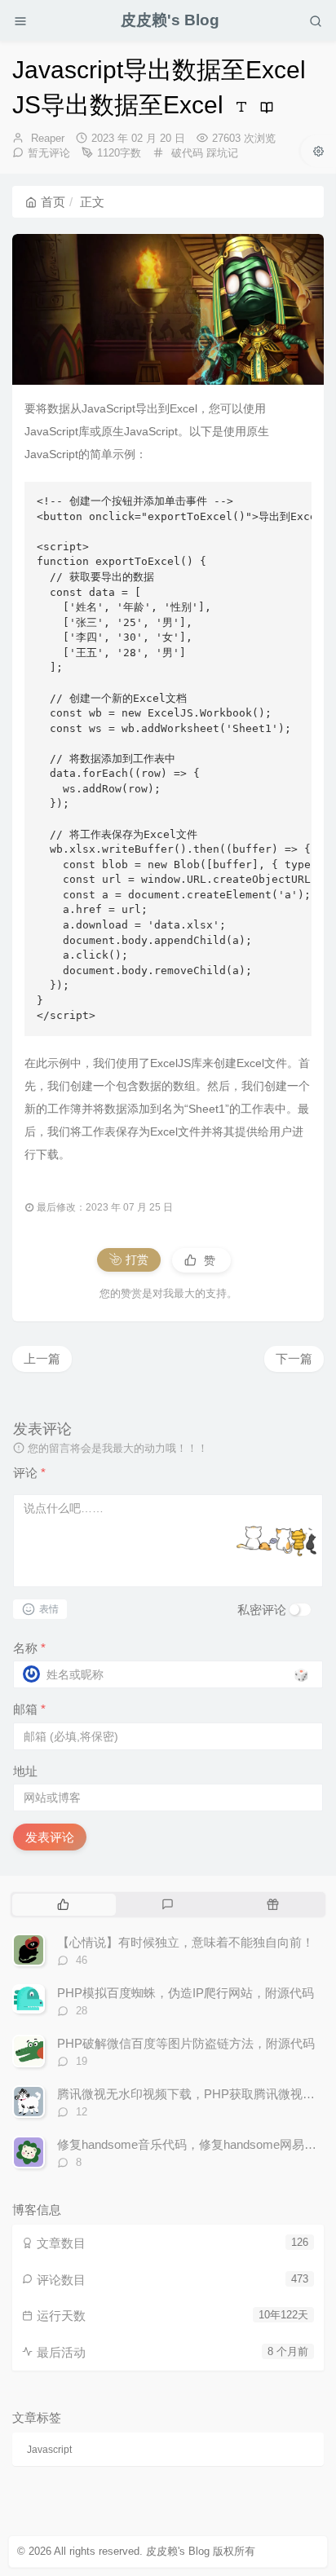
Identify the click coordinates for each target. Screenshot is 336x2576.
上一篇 (42, 1359)
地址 (25, 1771)
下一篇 (294, 1359)
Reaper (48, 138)
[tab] (63, 1904)
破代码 (187, 153)
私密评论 (262, 1610)
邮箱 (29, 1709)
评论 (29, 1473)
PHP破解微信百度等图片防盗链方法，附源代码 (186, 2043)
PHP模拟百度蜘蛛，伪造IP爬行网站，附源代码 (186, 1993)
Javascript (49, 2450)
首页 (53, 202)
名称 (29, 1648)
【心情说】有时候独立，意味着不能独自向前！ (186, 1942)
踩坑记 (222, 153)
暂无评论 (49, 153)
